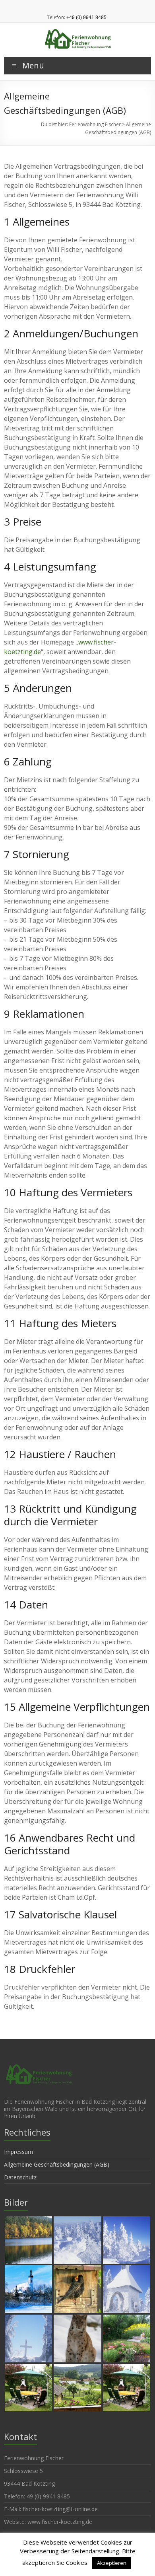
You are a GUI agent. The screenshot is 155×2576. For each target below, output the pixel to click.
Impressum (18, 2152)
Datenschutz (20, 2177)
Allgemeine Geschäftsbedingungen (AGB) (57, 2164)
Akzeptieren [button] (112, 2563)
